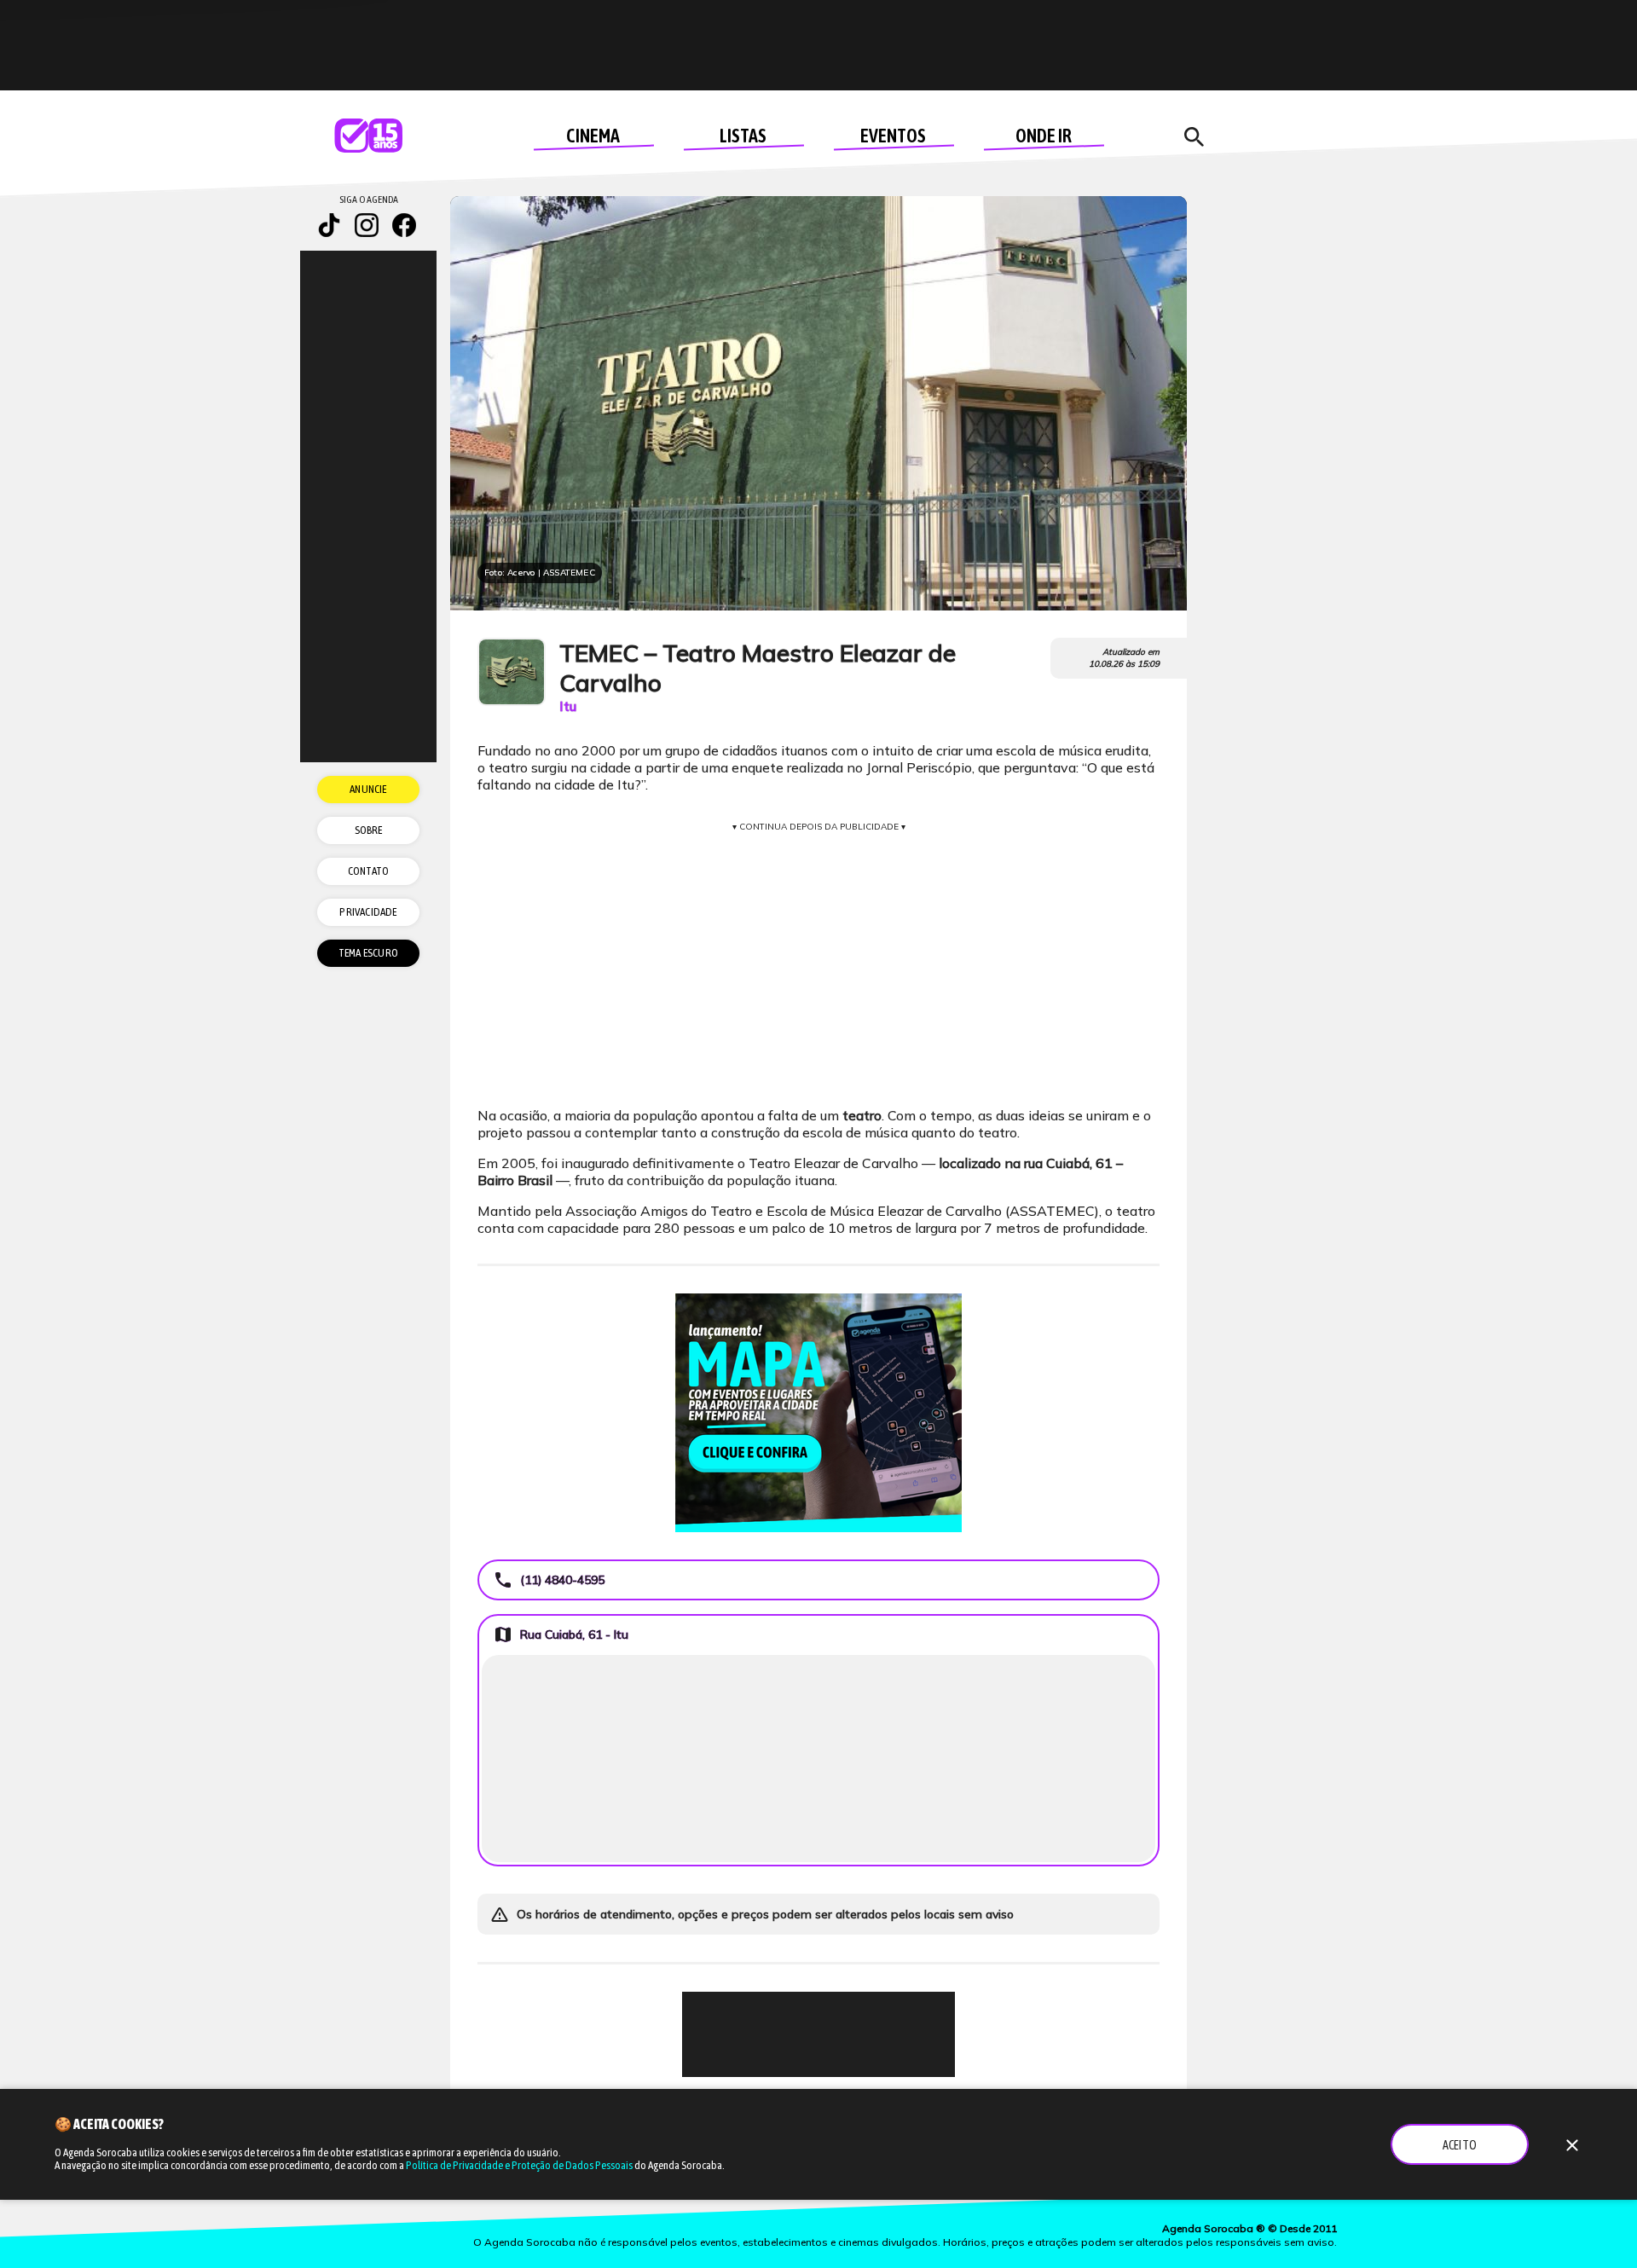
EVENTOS (893, 136)
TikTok (329, 225)
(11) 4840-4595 (549, 1580)
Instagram (367, 225)
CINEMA (593, 136)
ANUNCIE (368, 789)
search (1194, 137)
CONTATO (368, 871)
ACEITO (1460, 2145)
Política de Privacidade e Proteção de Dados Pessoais (519, 2165)
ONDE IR (1044, 136)
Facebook (404, 225)
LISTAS (743, 136)
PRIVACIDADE (368, 912)
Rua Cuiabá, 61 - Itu (561, 1634)
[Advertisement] (818, 2034)
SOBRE (369, 830)
